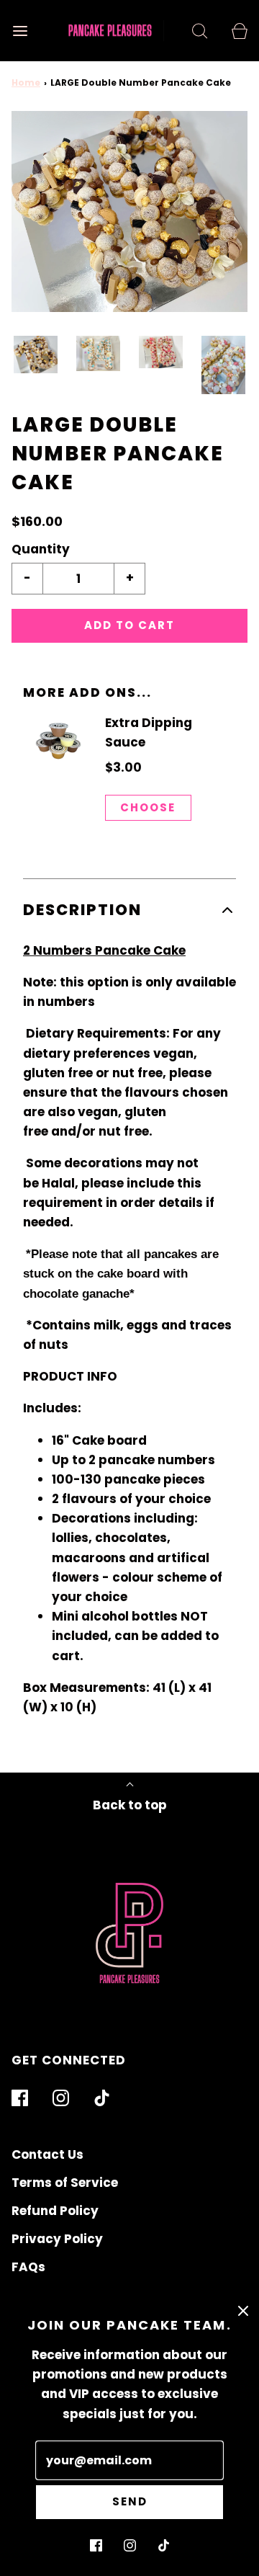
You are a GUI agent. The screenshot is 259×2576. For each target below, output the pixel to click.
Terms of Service (65, 2183)
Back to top (130, 1805)
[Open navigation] (20, 31)
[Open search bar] (200, 31)
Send (130, 2501)
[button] (36, 355)
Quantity (41, 549)
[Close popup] (243, 2310)
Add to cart (129, 625)
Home (26, 83)
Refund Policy (55, 2211)
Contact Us (47, 2154)
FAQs (28, 2267)
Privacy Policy (57, 2239)
